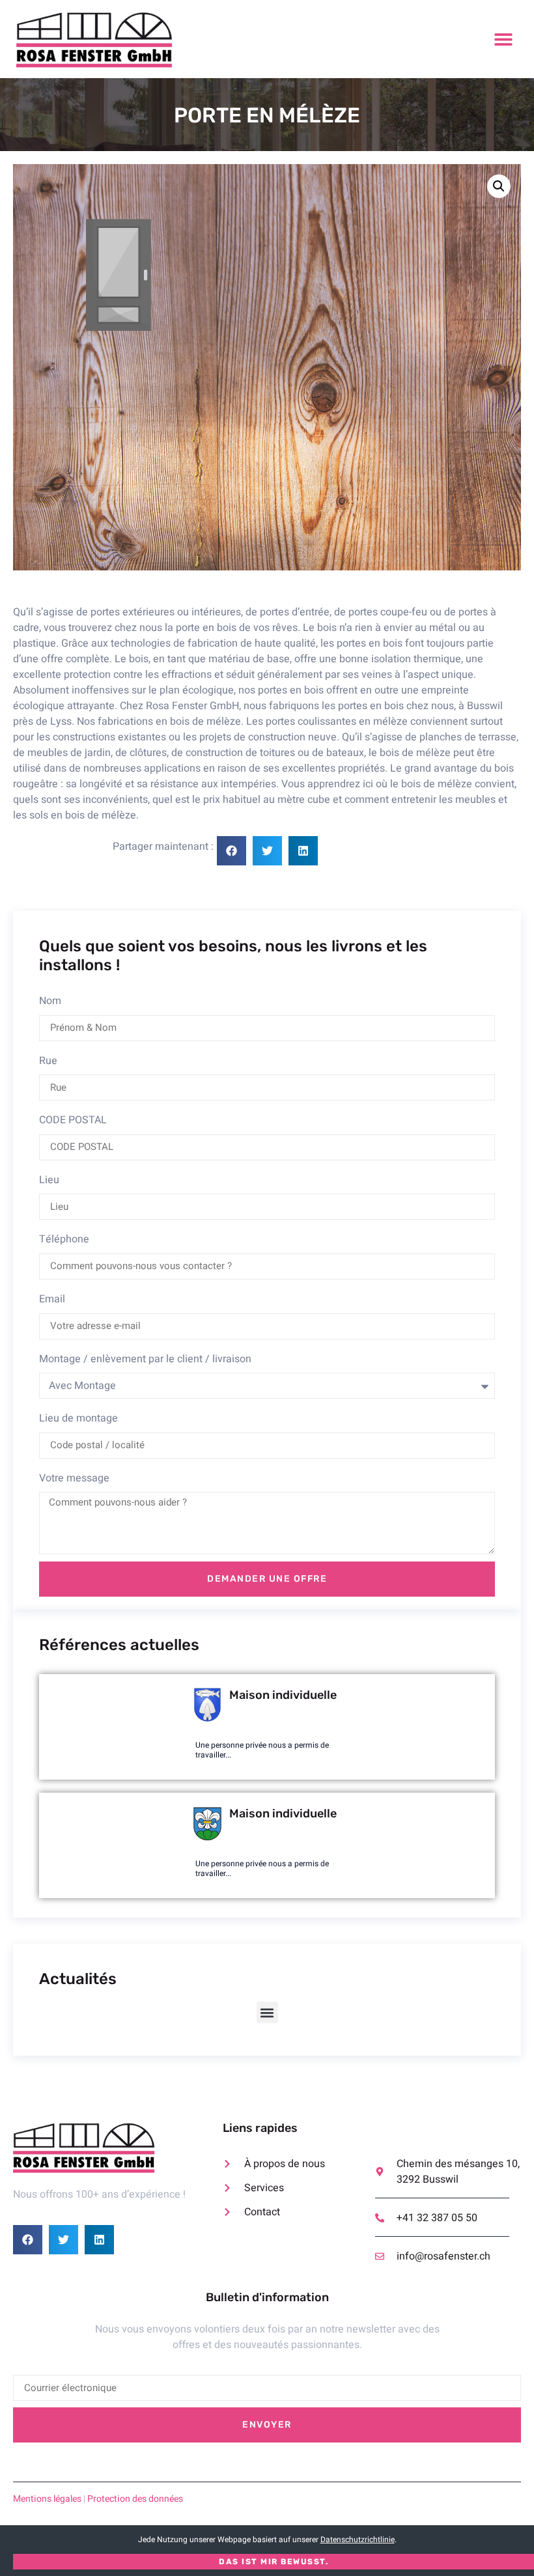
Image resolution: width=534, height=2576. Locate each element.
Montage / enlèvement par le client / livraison (145, 1359)
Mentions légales (47, 2499)
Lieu (49, 1180)
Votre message (74, 1478)
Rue (48, 1061)
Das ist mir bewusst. (274, 2562)
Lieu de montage (78, 1418)
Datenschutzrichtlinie (358, 2540)
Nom (50, 1001)
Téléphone (64, 1239)
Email (52, 1299)
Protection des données (135, 2499)
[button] (503, 39)
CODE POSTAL (73, 1120)
